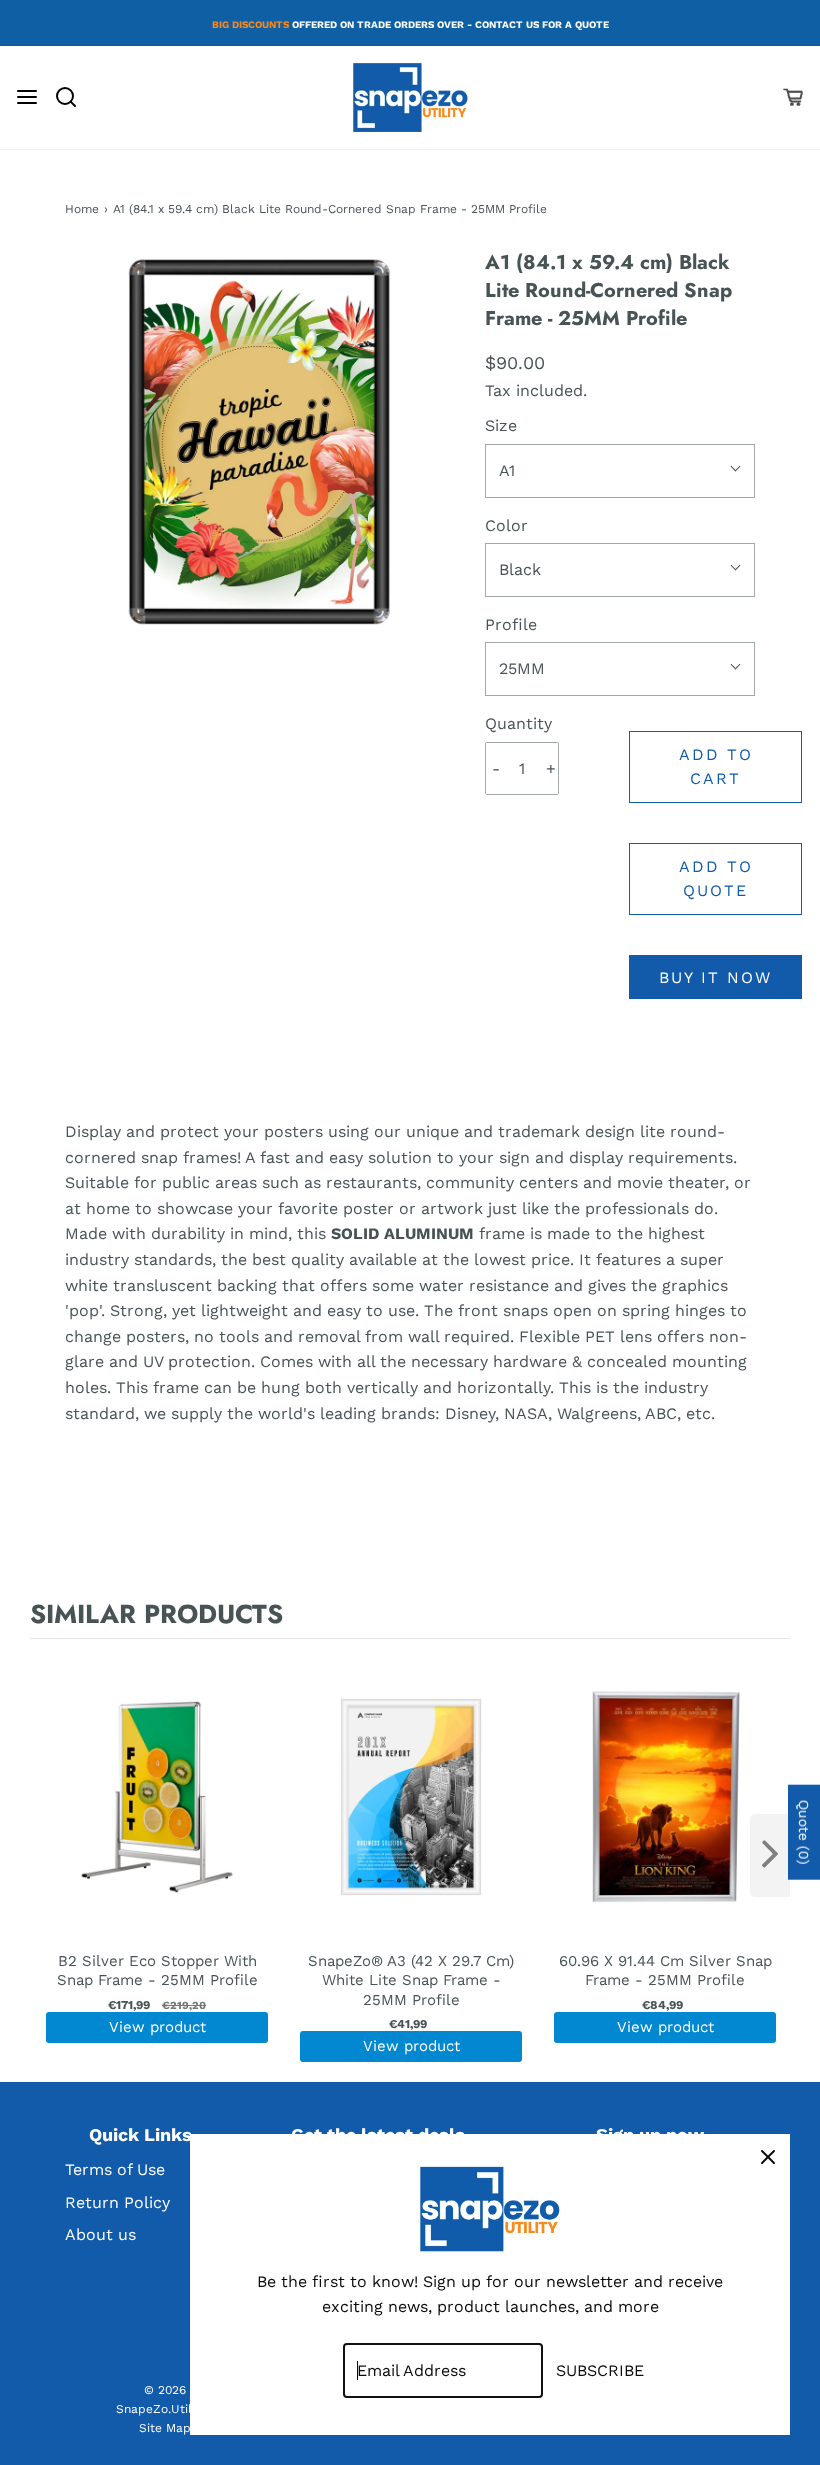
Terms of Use (115, 2169)
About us (100, 2234)
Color (506, 525)
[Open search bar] (73, 97)
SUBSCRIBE (600, 2370)
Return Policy (117, 2202)
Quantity (518, 723)
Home (82, 209)
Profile (511, 624)
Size (501, 425)
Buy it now (715, 977)
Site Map (165, 2428)
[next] (770, 1855)
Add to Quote (716, 878)
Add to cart (716, 766)
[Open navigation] (27, 97)
